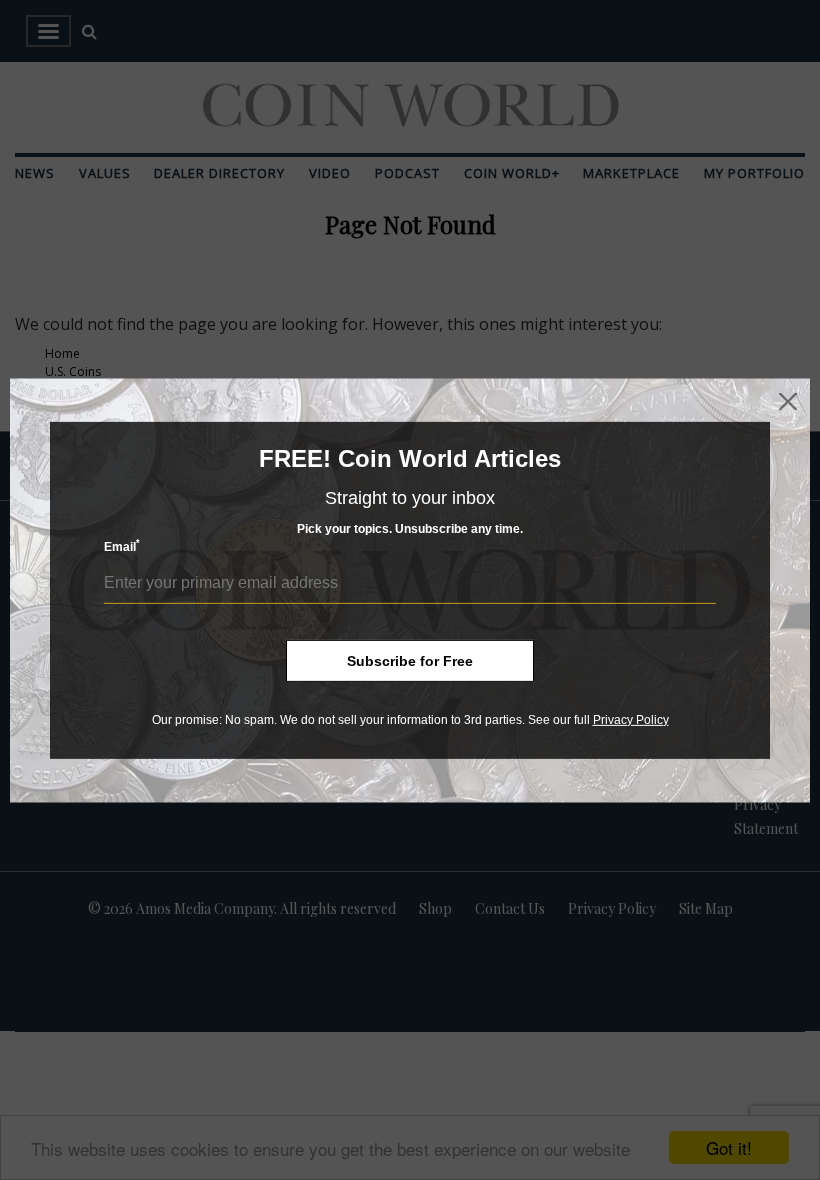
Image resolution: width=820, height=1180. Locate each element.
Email (122, 546)
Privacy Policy (631, 719)
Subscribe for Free (410, 660)
